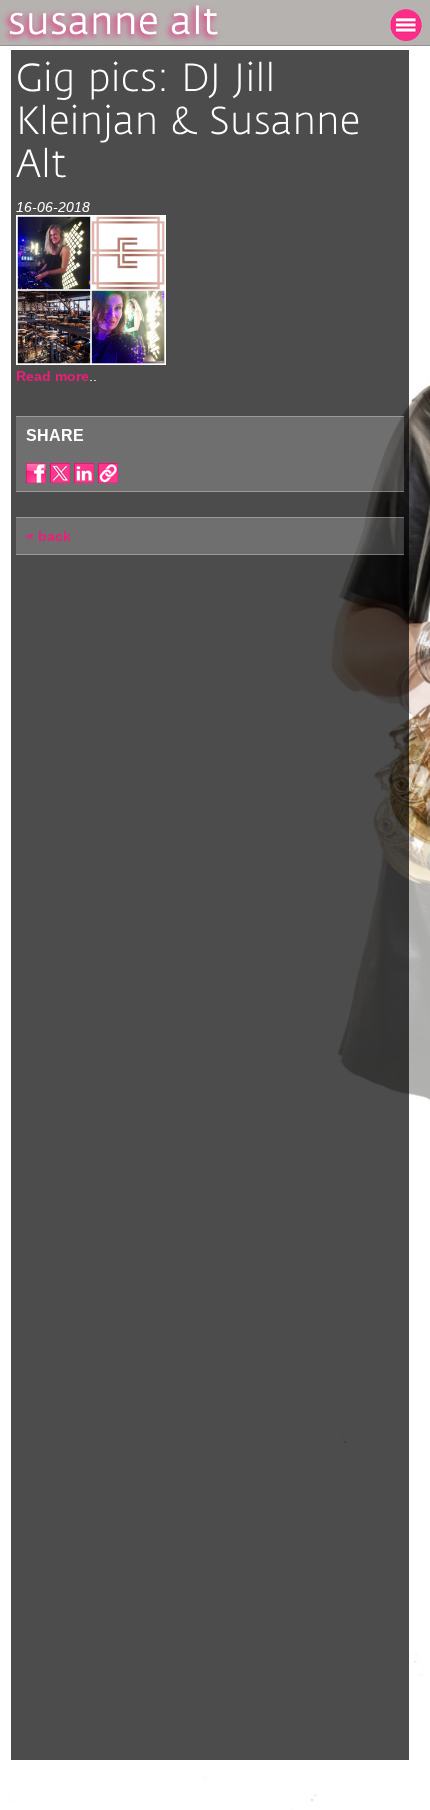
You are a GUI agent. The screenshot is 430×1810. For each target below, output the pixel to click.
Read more (52, 376)
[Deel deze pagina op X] (60, 473)
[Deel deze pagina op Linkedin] (84, 473)
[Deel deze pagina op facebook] (36, 473)
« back (48, 536)
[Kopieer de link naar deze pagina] (108, 473)
